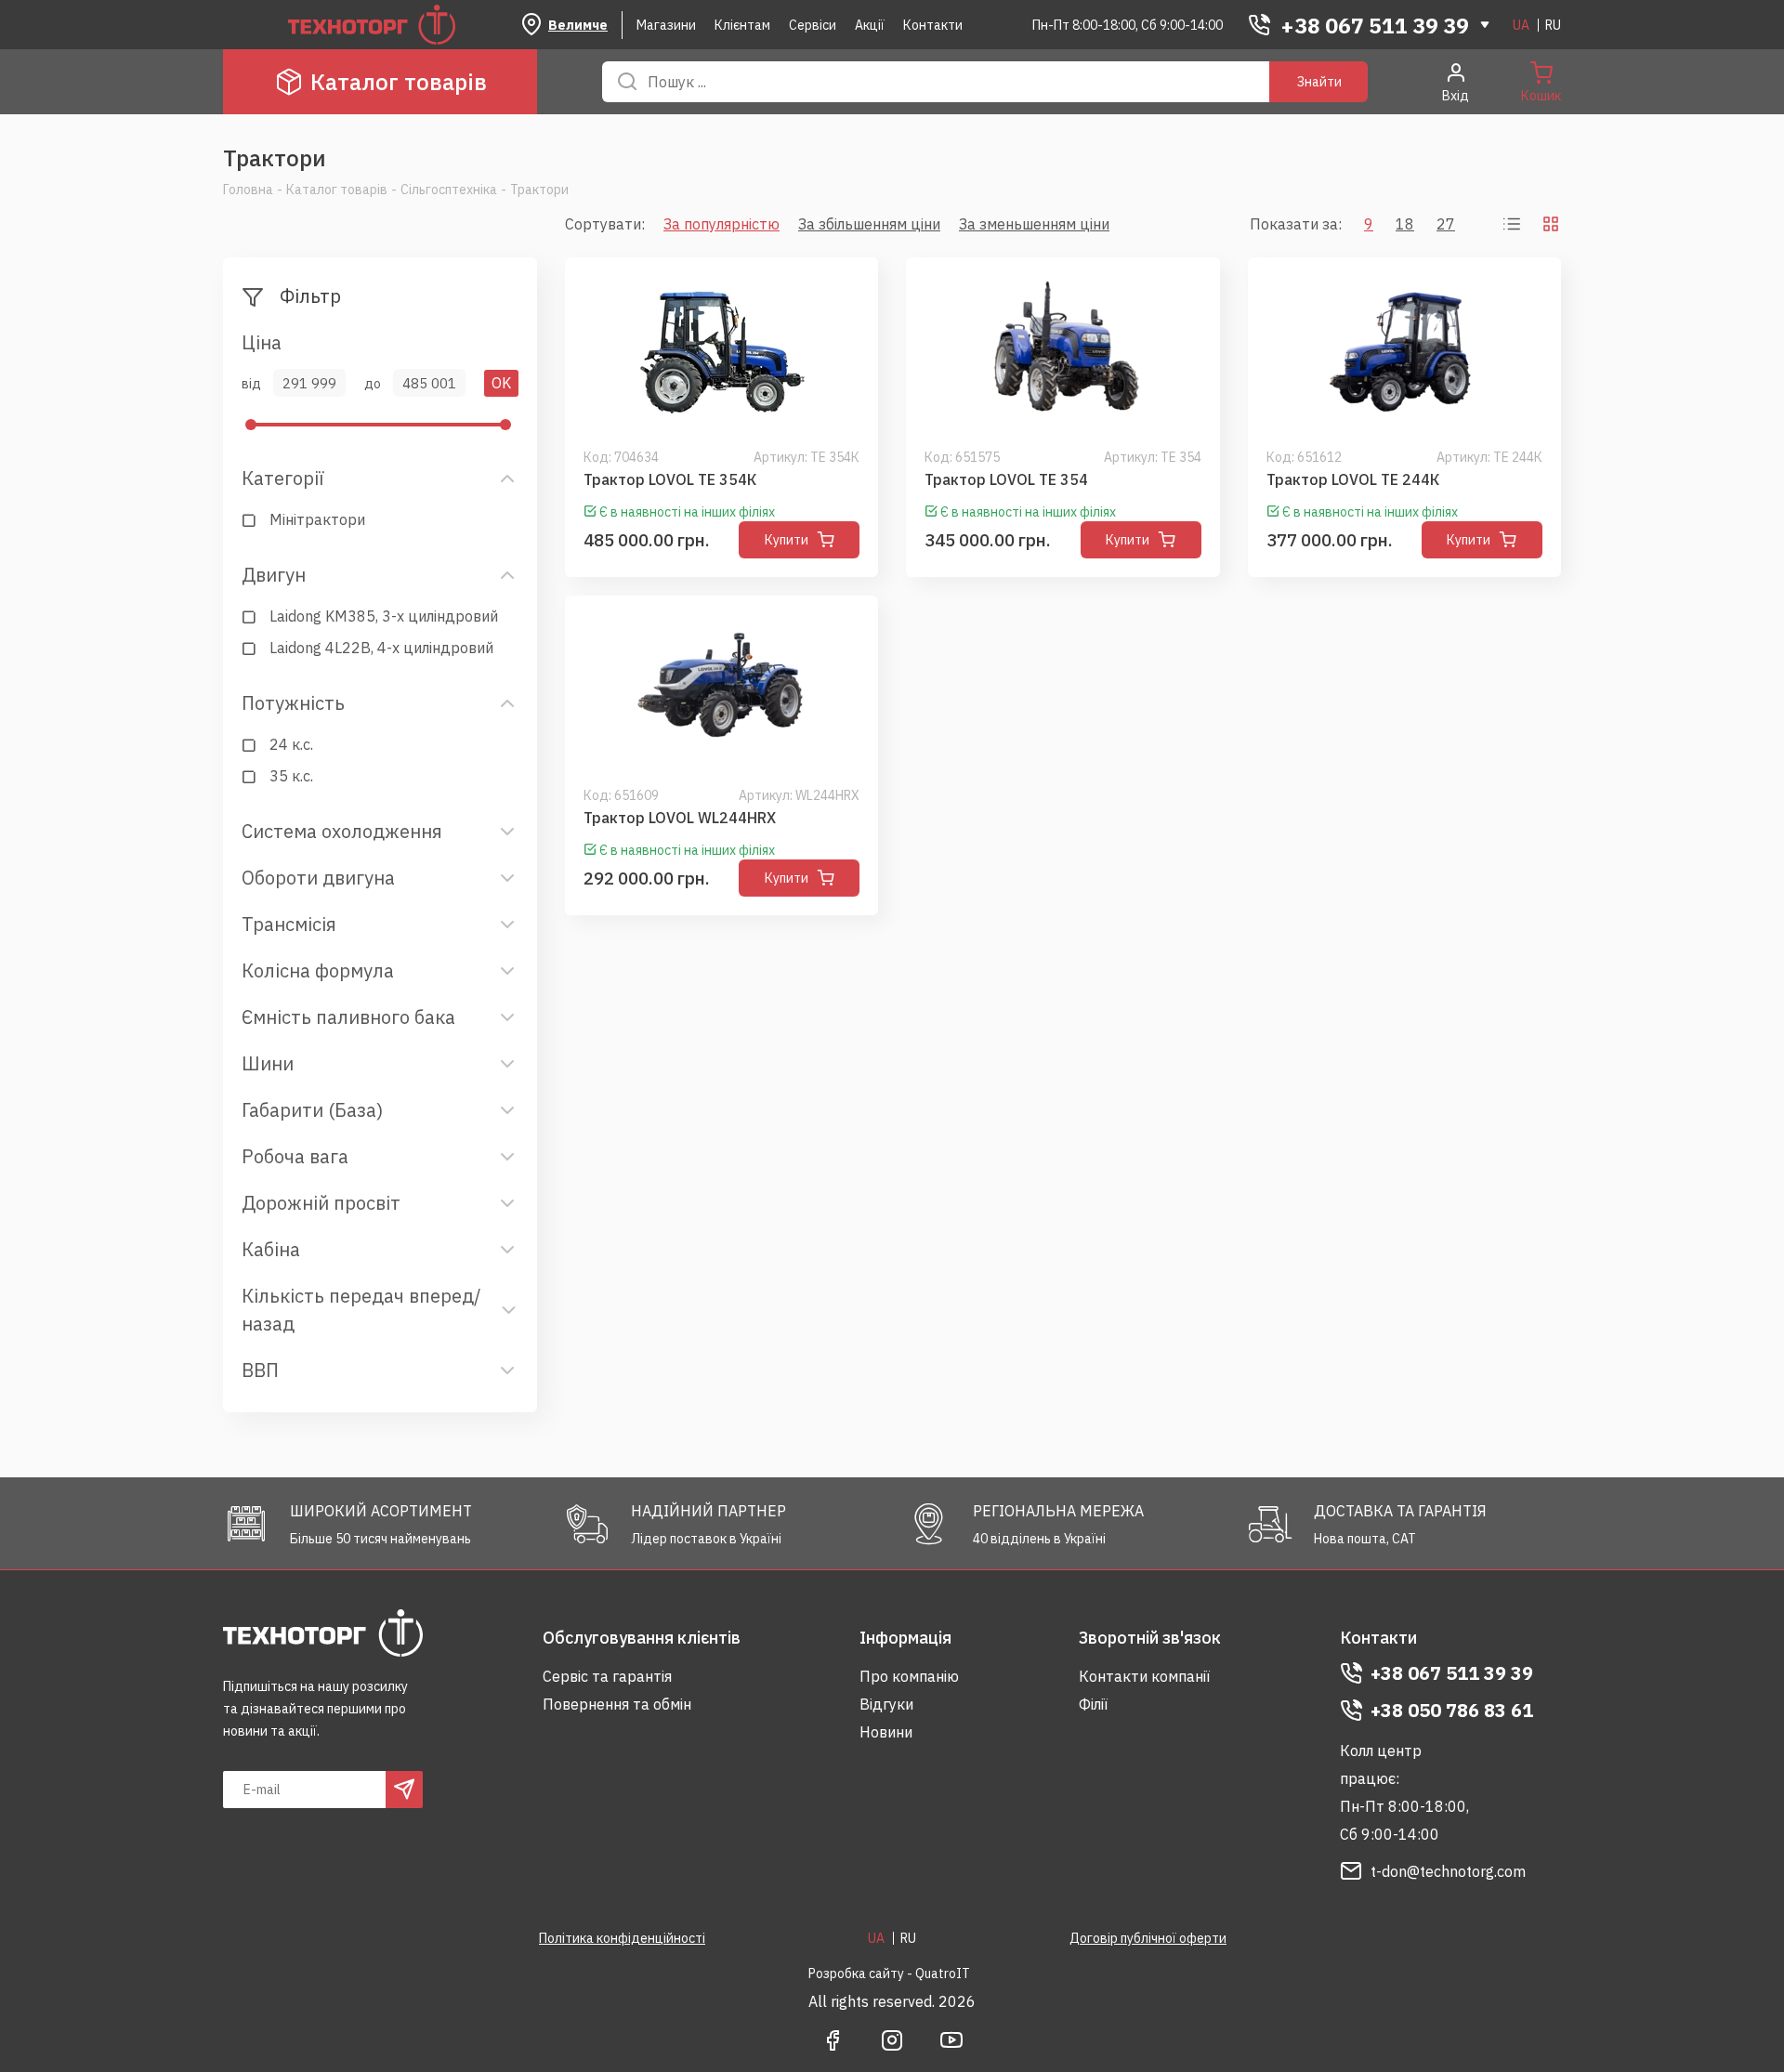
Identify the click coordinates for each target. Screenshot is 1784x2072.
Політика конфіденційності (622, 1938)
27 (1446, 224)
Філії (1093, 1704)
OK (501, 383)
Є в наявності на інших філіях (687, 512)
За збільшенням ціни (869, 224)
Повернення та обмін (617, 1704)
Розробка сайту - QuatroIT (889, 1974)
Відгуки (886, 1704)
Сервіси (813, 25)
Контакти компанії (1144, 1676)
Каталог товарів (399, 82)
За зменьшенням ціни (1034, 224)
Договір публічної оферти (1148, 1938)
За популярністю (721, 224)
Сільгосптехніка (449, 190)
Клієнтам (742, 25)
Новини (886, 1732)
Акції (870, 25)
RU (1553, 25)
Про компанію (909, 1676)
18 (1405, 224)
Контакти (933, 25)
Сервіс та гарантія (607, 1676)
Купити (787, 540)
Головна (248, 190)
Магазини (666, 25)
